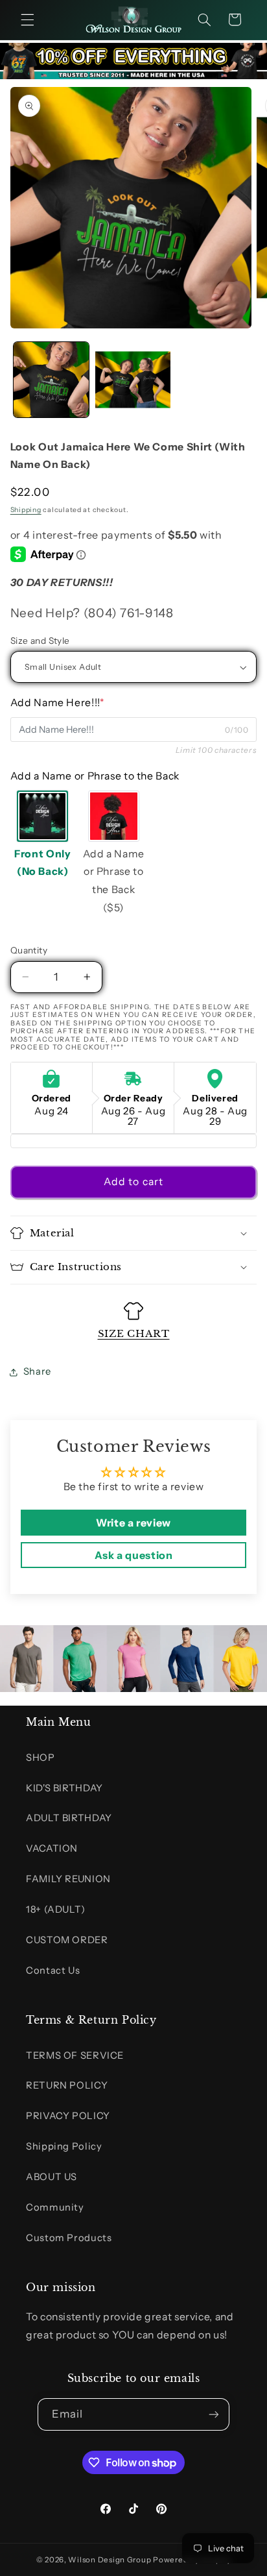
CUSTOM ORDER (67, 1940)
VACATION (52, 1848)
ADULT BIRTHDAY (69, 1818)
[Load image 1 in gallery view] (51, 380)
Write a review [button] (133, 1523)
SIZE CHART (134, 1333)
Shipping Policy (64, 2146)
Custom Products (69, 2238)
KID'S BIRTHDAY (64, 1788)
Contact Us (53, 1970)
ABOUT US (52, 2177)
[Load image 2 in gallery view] (133, 380)
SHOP (41, 1758)
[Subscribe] (214, 2414)
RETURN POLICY (67, 2085)
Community (55, 2207)
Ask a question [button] (134, 1555)
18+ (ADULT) (56, 1909)
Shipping (26, 510)
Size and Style (40, 641)
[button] (27, 19)
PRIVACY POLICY (68, 2116)
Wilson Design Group (110, 2560)
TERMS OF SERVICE (75, 2055)
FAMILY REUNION (68, 1879)
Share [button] (37, 1371)
